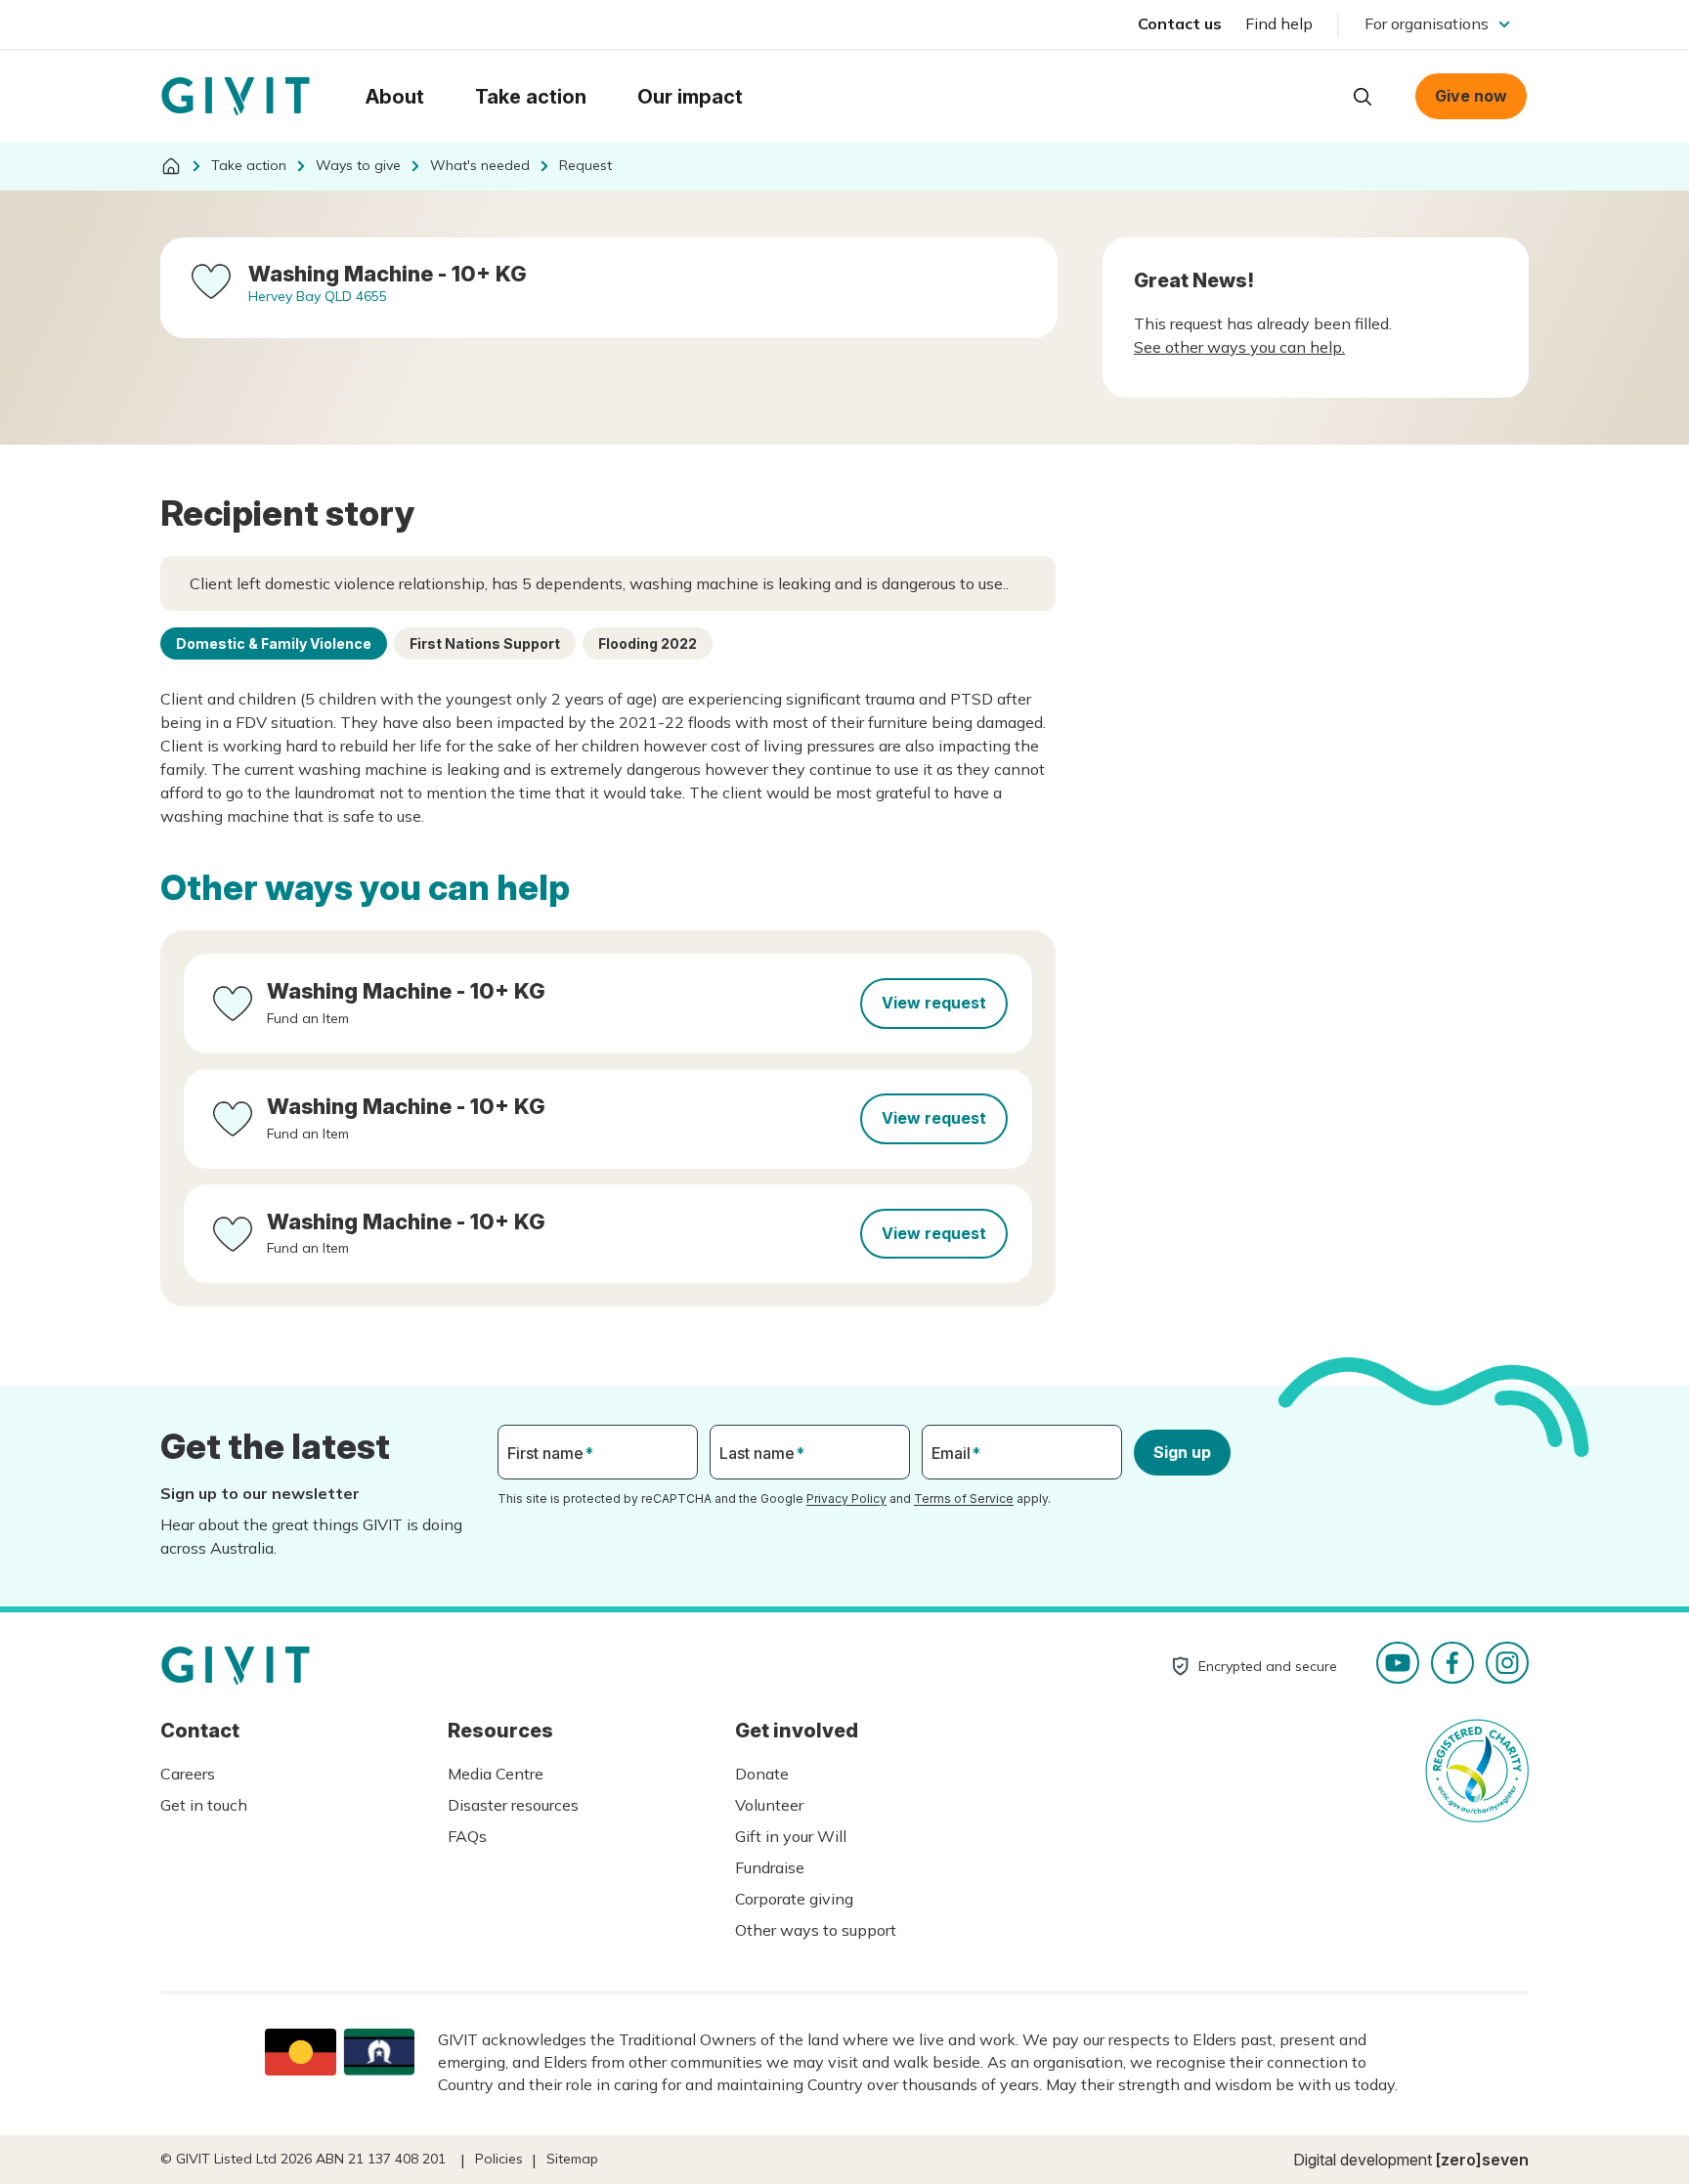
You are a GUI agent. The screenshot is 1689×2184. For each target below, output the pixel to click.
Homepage (236, 97)
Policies (499, 2159)
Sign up (1182, 1452)
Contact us (1180, 23)
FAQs (467, 1836)
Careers (188, 1774)
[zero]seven (1482, 2160)
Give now (1471, 96)
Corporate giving (794, 1899)
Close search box (1314, 95)
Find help (1279, 23)
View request (934, 1003)
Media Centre (496, 1774)
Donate (762, 1774)
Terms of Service (964, 1499)
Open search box (1363, 97)
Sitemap (572, 2159)
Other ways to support (816, 1930)
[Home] (171, 166)
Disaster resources (513, 1805)
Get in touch (204, 1805)
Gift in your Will (791, 1836)
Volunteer (769, 1805)
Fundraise (770, 1867)
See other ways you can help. (1239, 347)
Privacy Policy (846, 1499)
